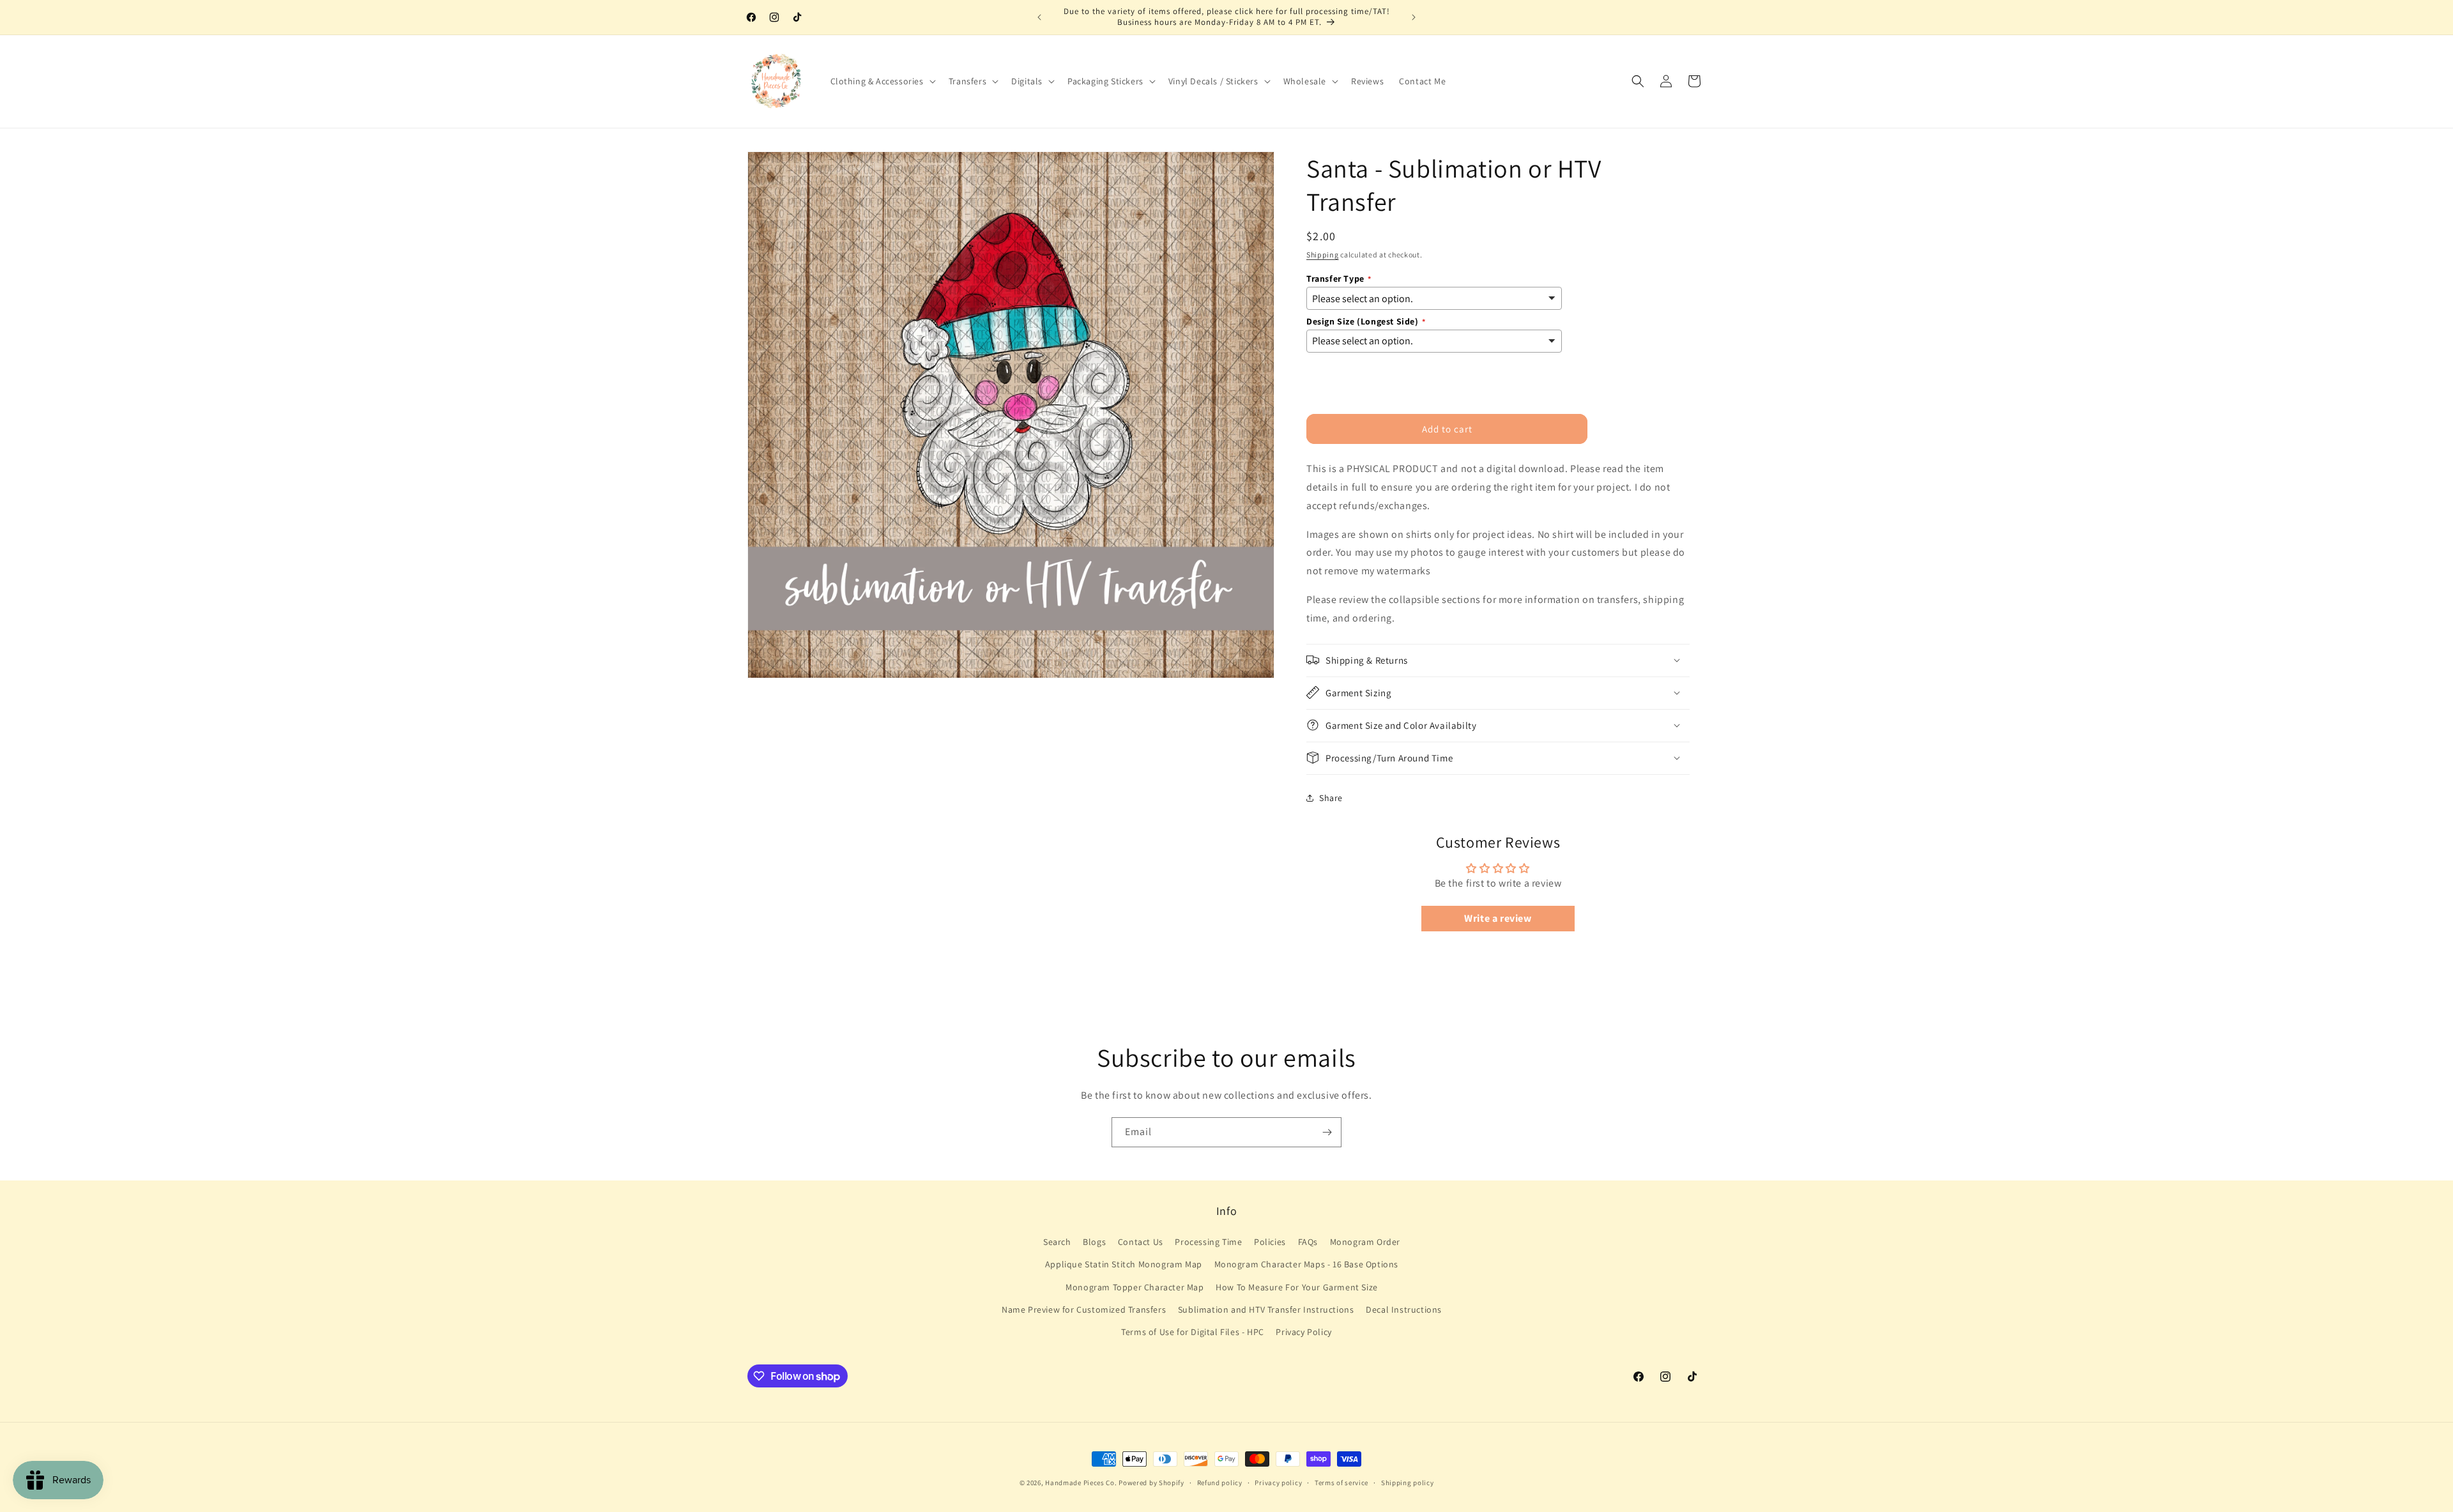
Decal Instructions (1404, 1310)
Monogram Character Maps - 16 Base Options (1307, 1265)
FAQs (1308, 1242)
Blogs (1094, 1242)
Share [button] (1331, 798)
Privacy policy (1278, 1483)
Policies (1270, 1242)
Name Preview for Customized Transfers (1084, 1310)
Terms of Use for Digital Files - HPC (1193, 1333)
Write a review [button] (1498, 918)
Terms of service (1341, 1483)
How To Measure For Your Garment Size (1297, 1287)
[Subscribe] (1327, 1132)
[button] (882, 81)
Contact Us (1141, 1242)
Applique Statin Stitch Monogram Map (1124, 1265)
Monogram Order (1365, 1242)
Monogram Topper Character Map (1135, 1287)
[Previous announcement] (1039, 17)
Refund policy (1220, 1483)
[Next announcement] (1414, 17)
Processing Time (1208, 1242)
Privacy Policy (1303, 1333)
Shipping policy (1408, 1483)
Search (1057, 1242)
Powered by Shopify (1151, 1483)
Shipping (1323, 255)
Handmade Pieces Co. (1081, 1483)
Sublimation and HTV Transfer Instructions (1266, 1310)
